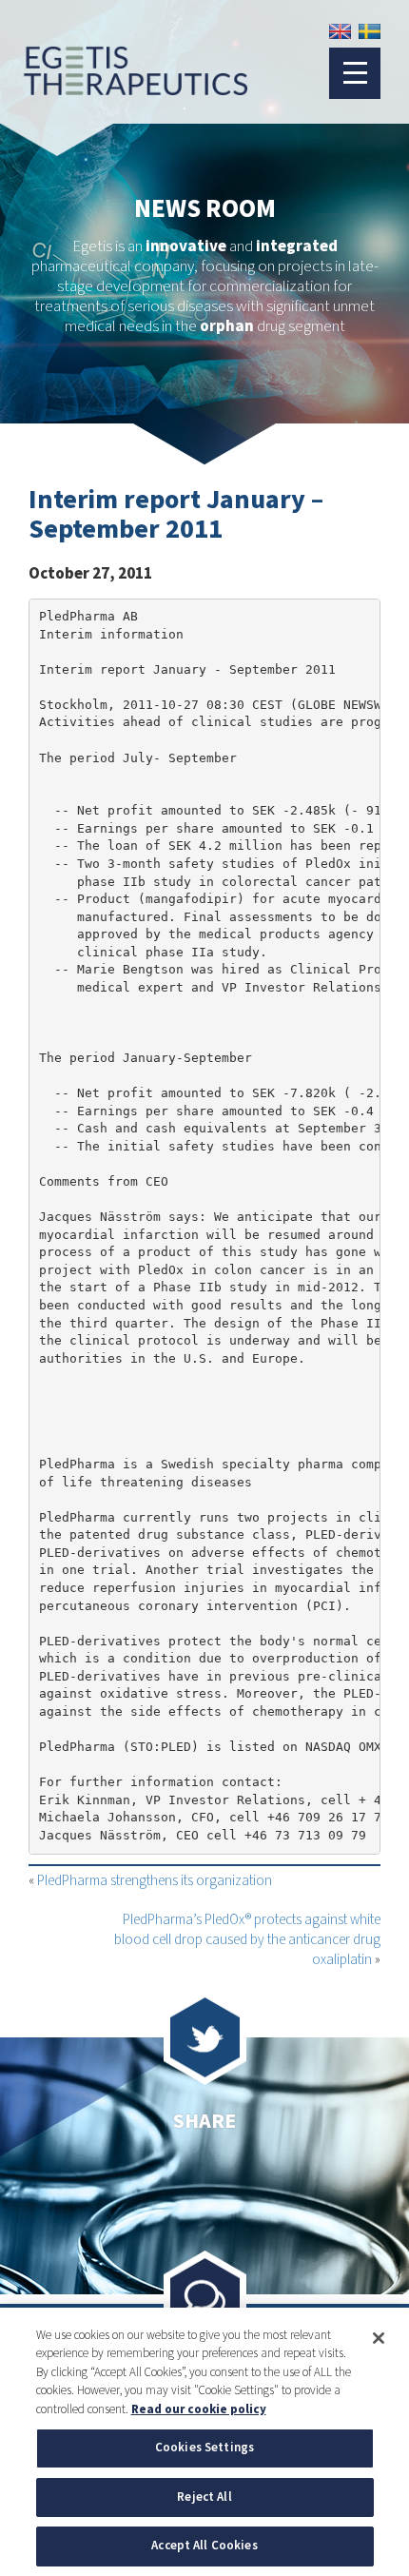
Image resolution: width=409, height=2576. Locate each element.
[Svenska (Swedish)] (370, 31)
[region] (204, 2442)
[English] (340, 31)
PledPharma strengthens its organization (155, 1881)
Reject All (204, 2497)
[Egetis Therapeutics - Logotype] (124, 87)
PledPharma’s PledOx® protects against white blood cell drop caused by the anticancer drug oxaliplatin (247, 1940)
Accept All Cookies (204, 2546)
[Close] (379, 2338)
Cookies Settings (204, 2448)
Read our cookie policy (199, 2409)
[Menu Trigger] (355, 73)
